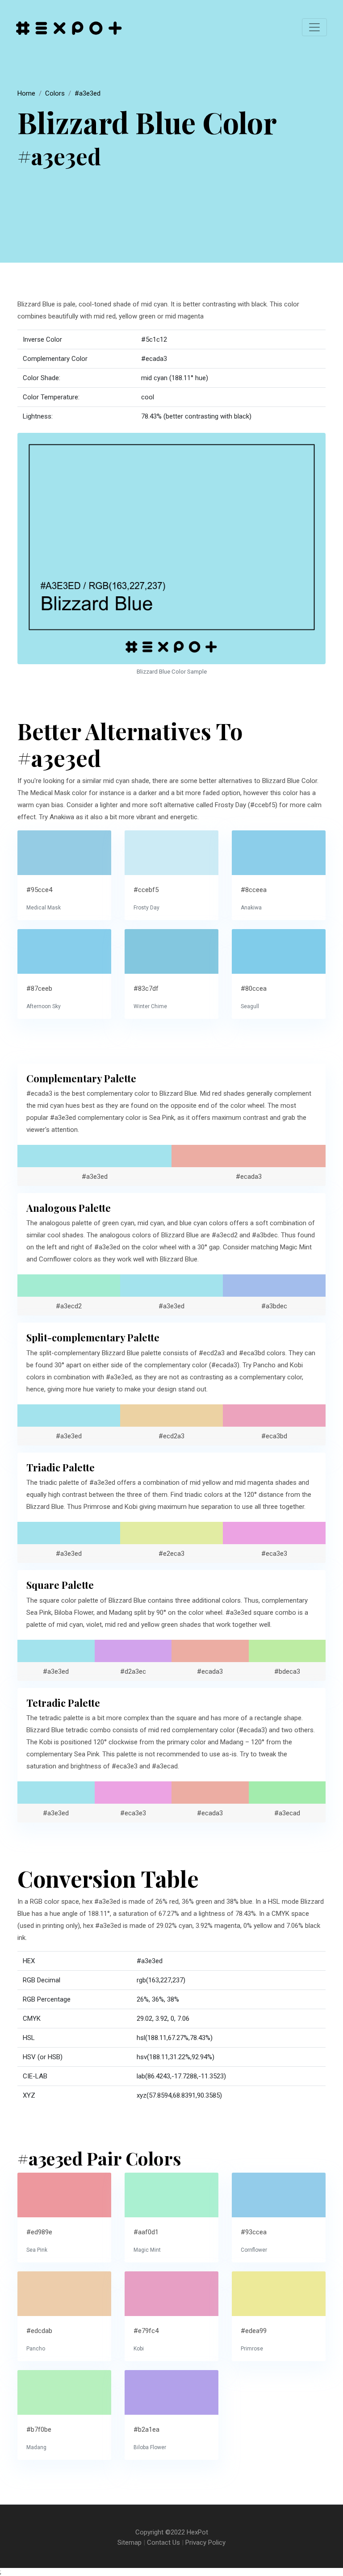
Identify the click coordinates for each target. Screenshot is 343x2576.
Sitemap (130, 2542)
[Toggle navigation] (314, 27)
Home (26, 93)
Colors (55, 93)
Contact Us (163, 2542)
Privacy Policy (205, 2542)
